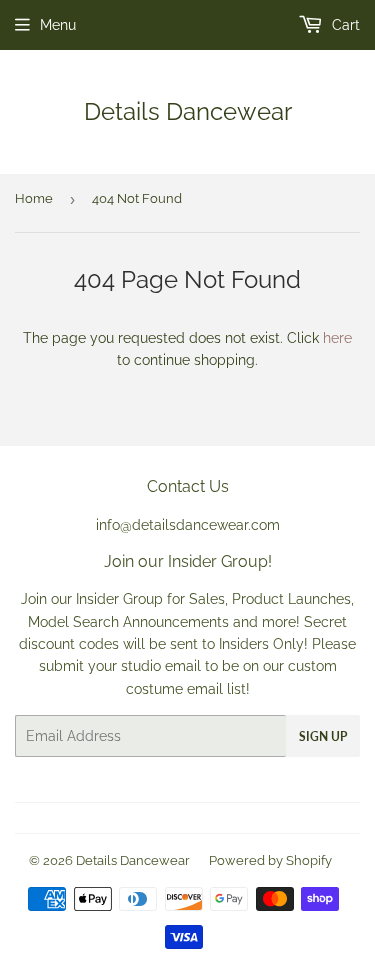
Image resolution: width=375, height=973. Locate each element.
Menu (58, 25)
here (337, 338)
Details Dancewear (188, 111)
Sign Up (323, 736)
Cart (344, 25)
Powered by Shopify (270, 860)
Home (34, 198)
